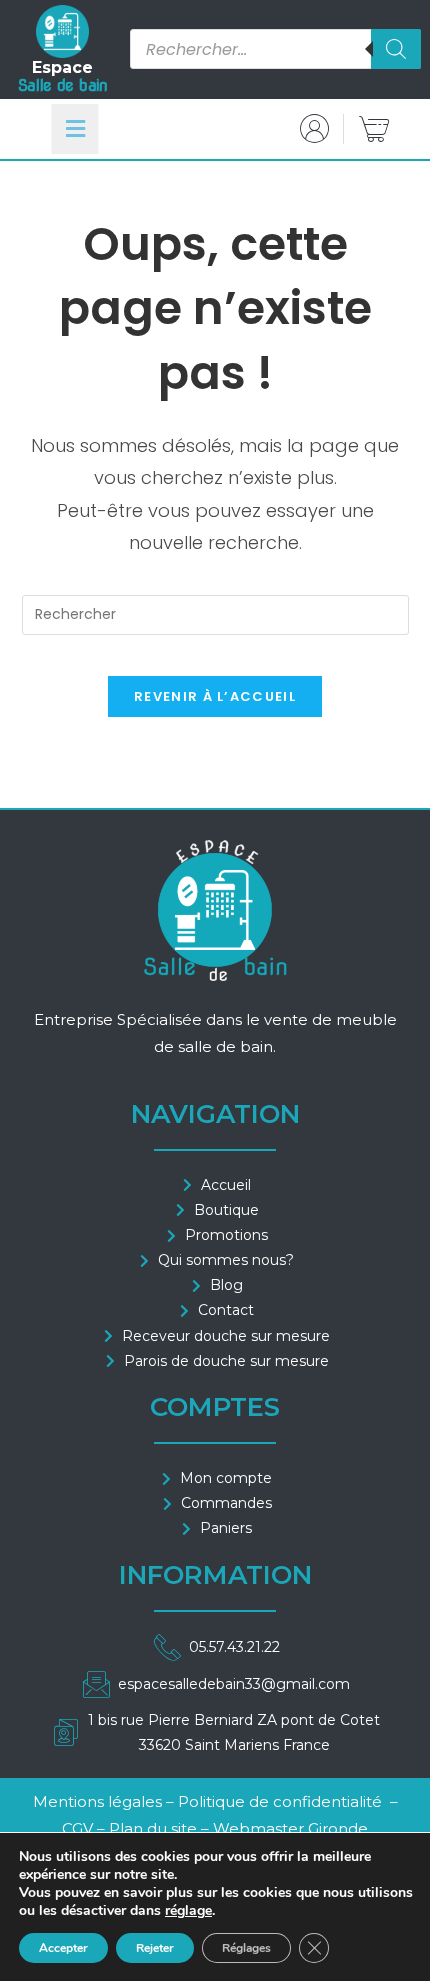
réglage (188, 1911)
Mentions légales (97, 1801)
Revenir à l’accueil (215, 696)
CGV (79, 1828)
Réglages (246, 1948)
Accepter (63, 1948)
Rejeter (155, 1948)
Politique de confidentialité (280, 1801)
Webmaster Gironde (290, 1828)
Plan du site (153, 1828)
